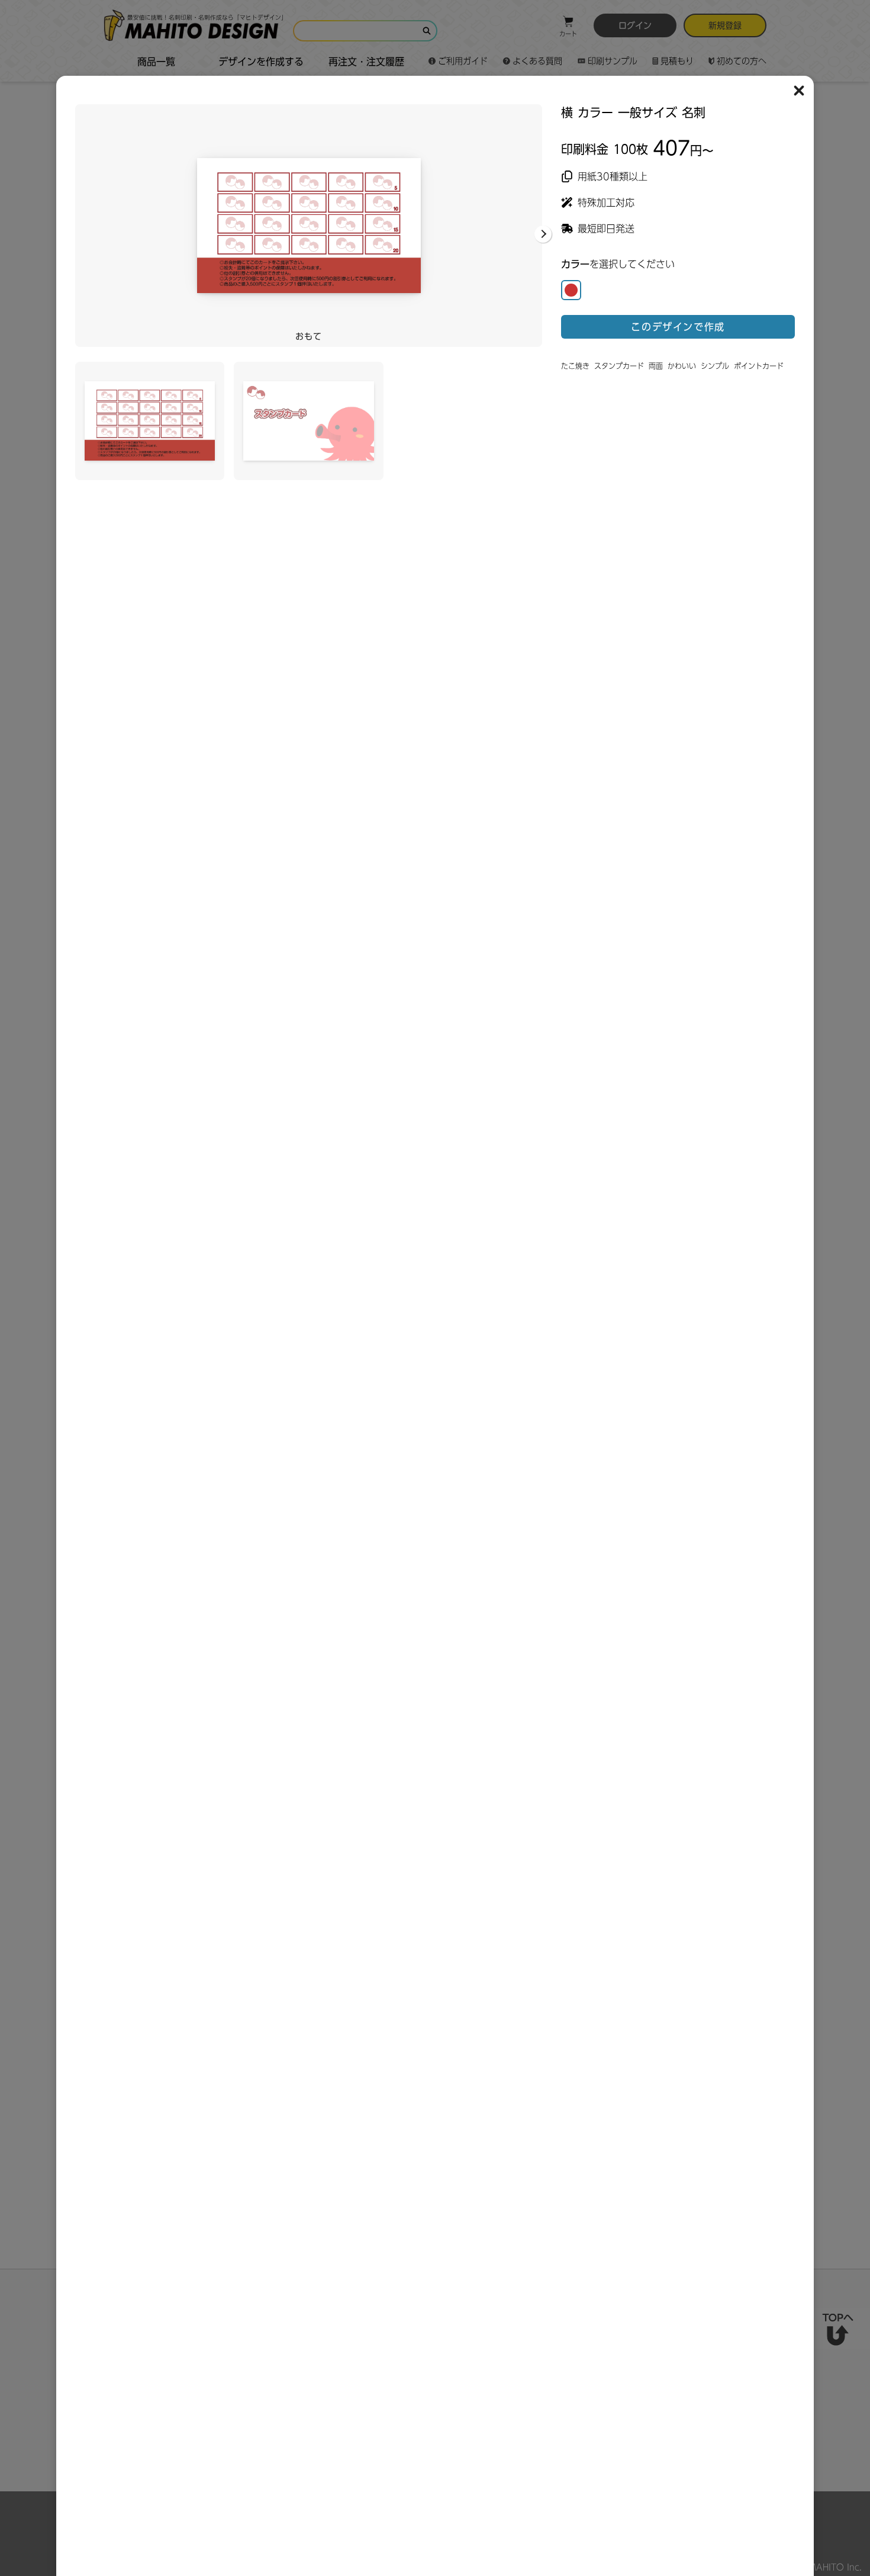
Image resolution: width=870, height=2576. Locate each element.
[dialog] (435, 292)
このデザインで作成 (678, 327)
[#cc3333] (571, 290)
